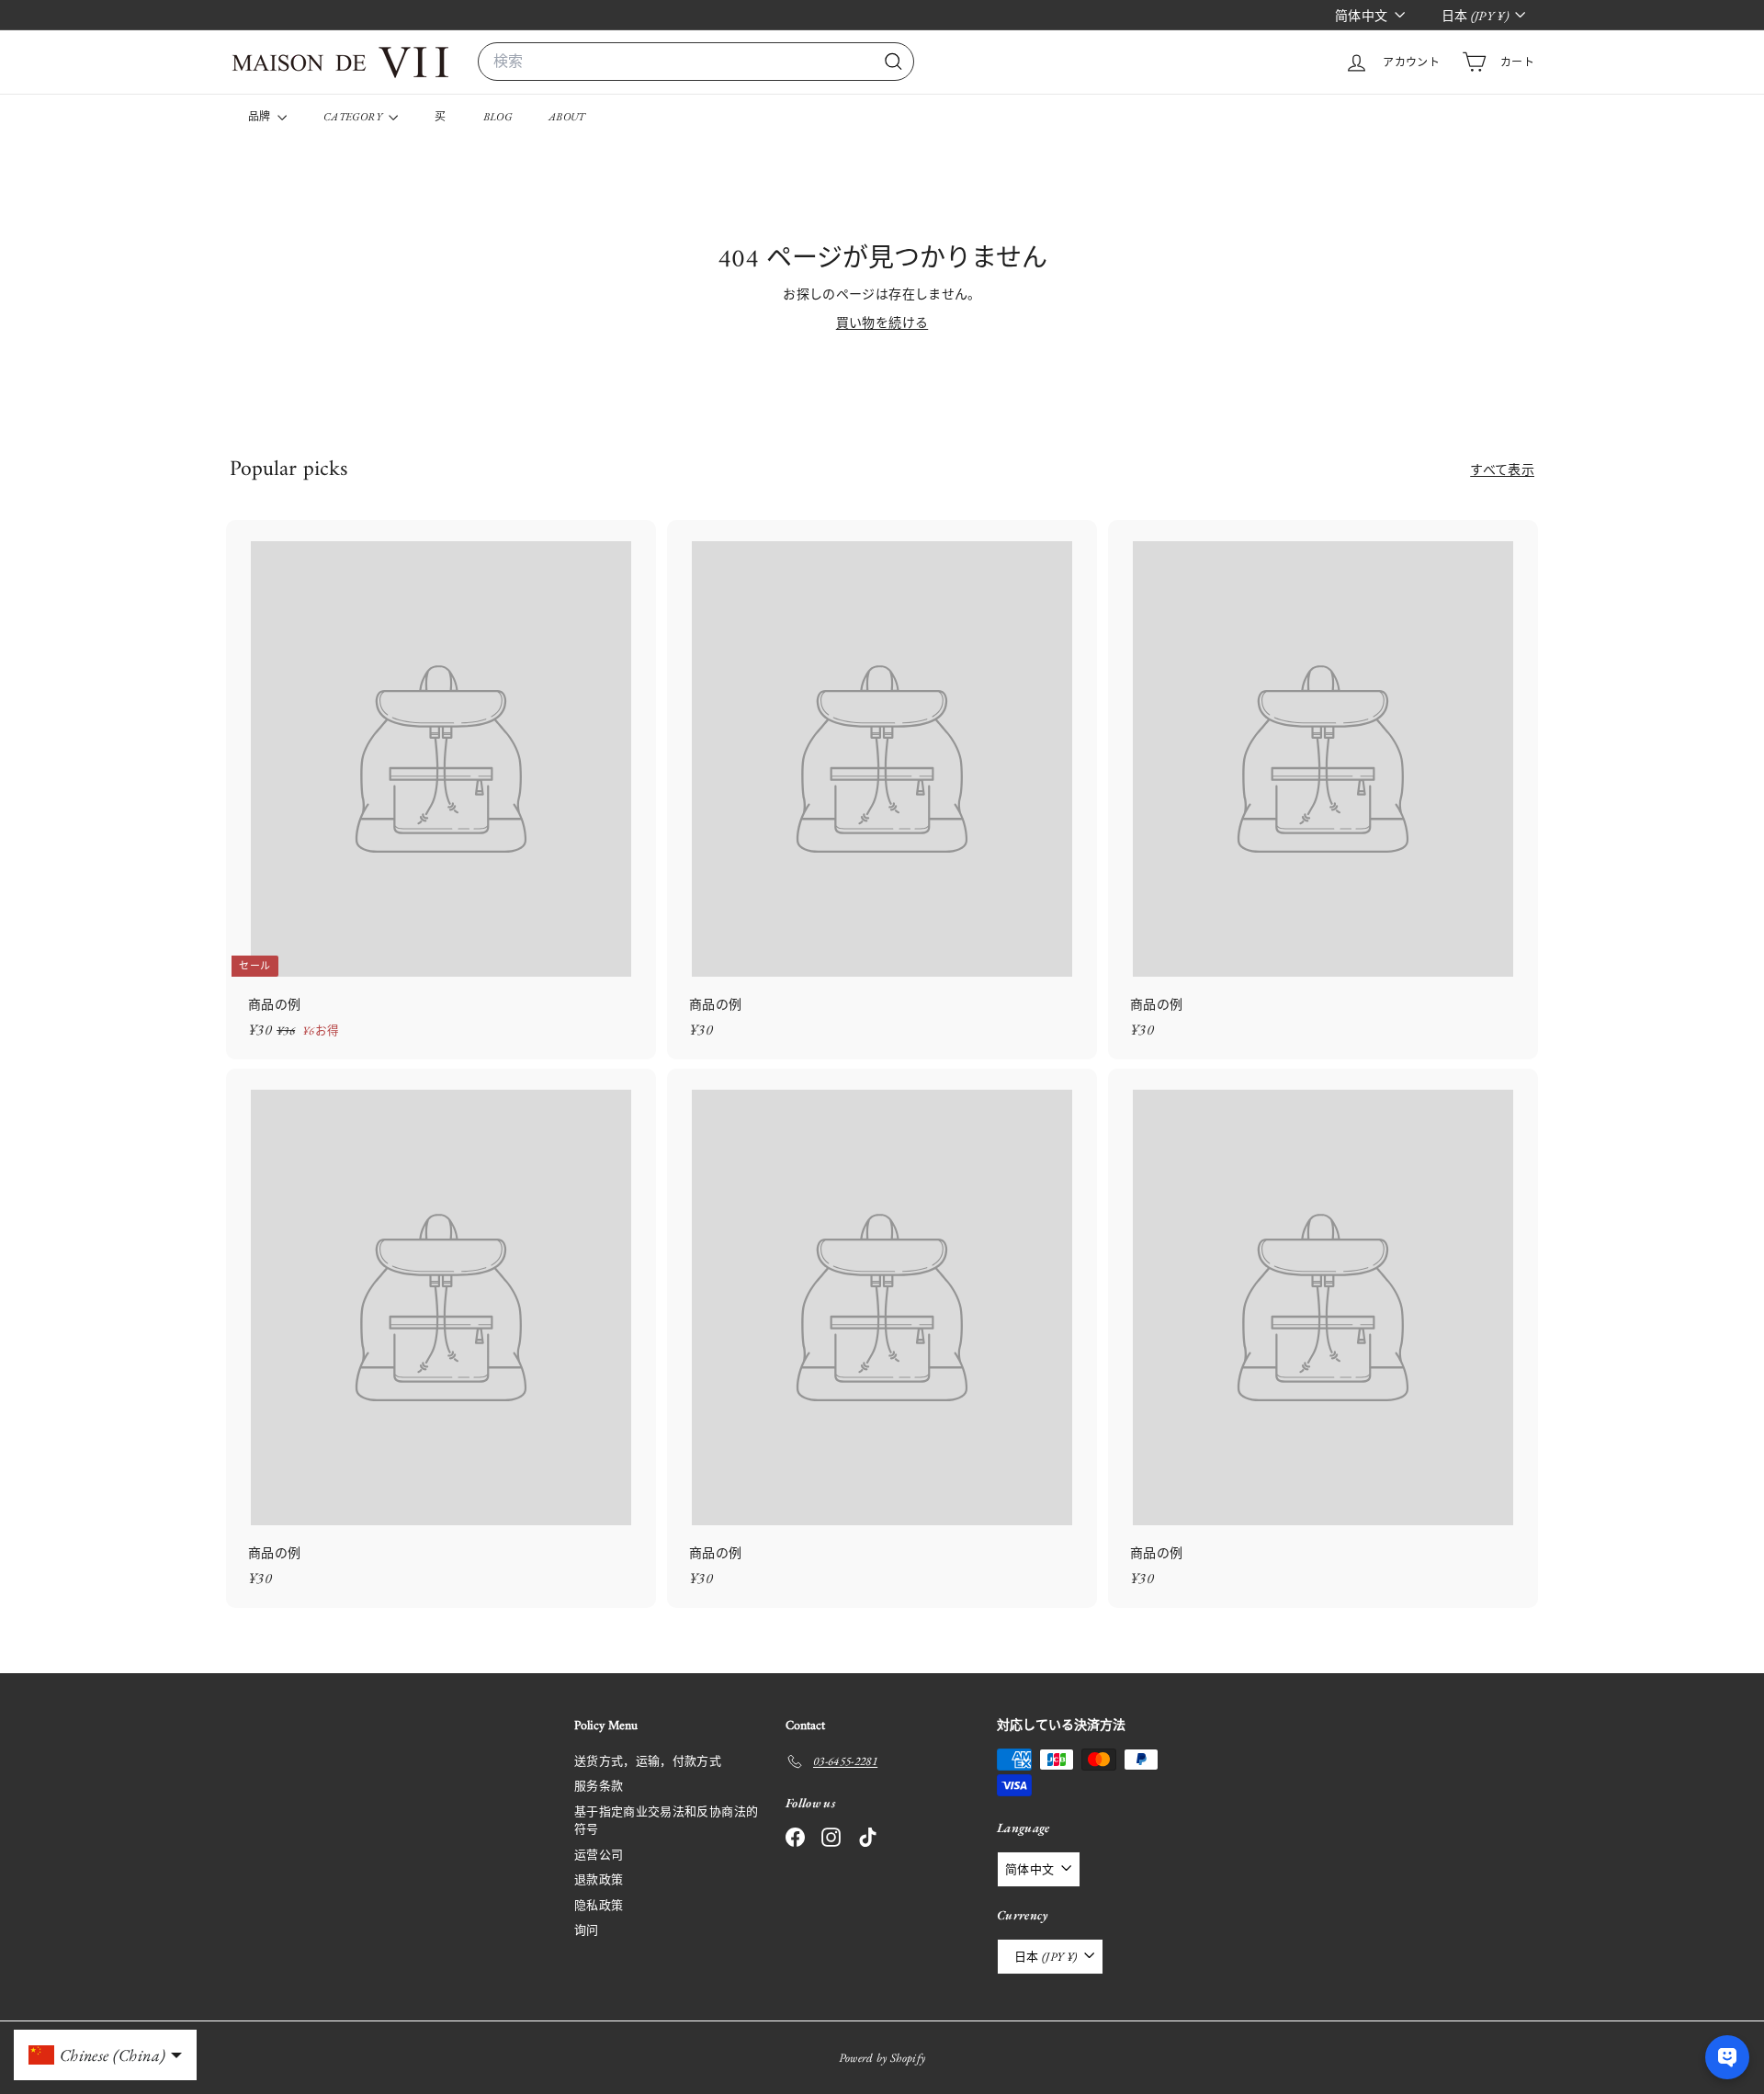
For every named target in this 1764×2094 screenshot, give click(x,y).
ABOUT (567, 117)
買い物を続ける (882, 323)
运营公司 (599, 1855)
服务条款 (599, 1786)
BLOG (498, 117)
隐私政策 (599, 1905)
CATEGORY (354, 117)
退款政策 (599, 1879)
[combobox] (696, 62)
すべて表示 (1502, 470)
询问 (587, 1930)
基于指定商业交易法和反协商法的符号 (666, 1821)
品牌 (260, 117)
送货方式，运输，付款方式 (648, 1761)
